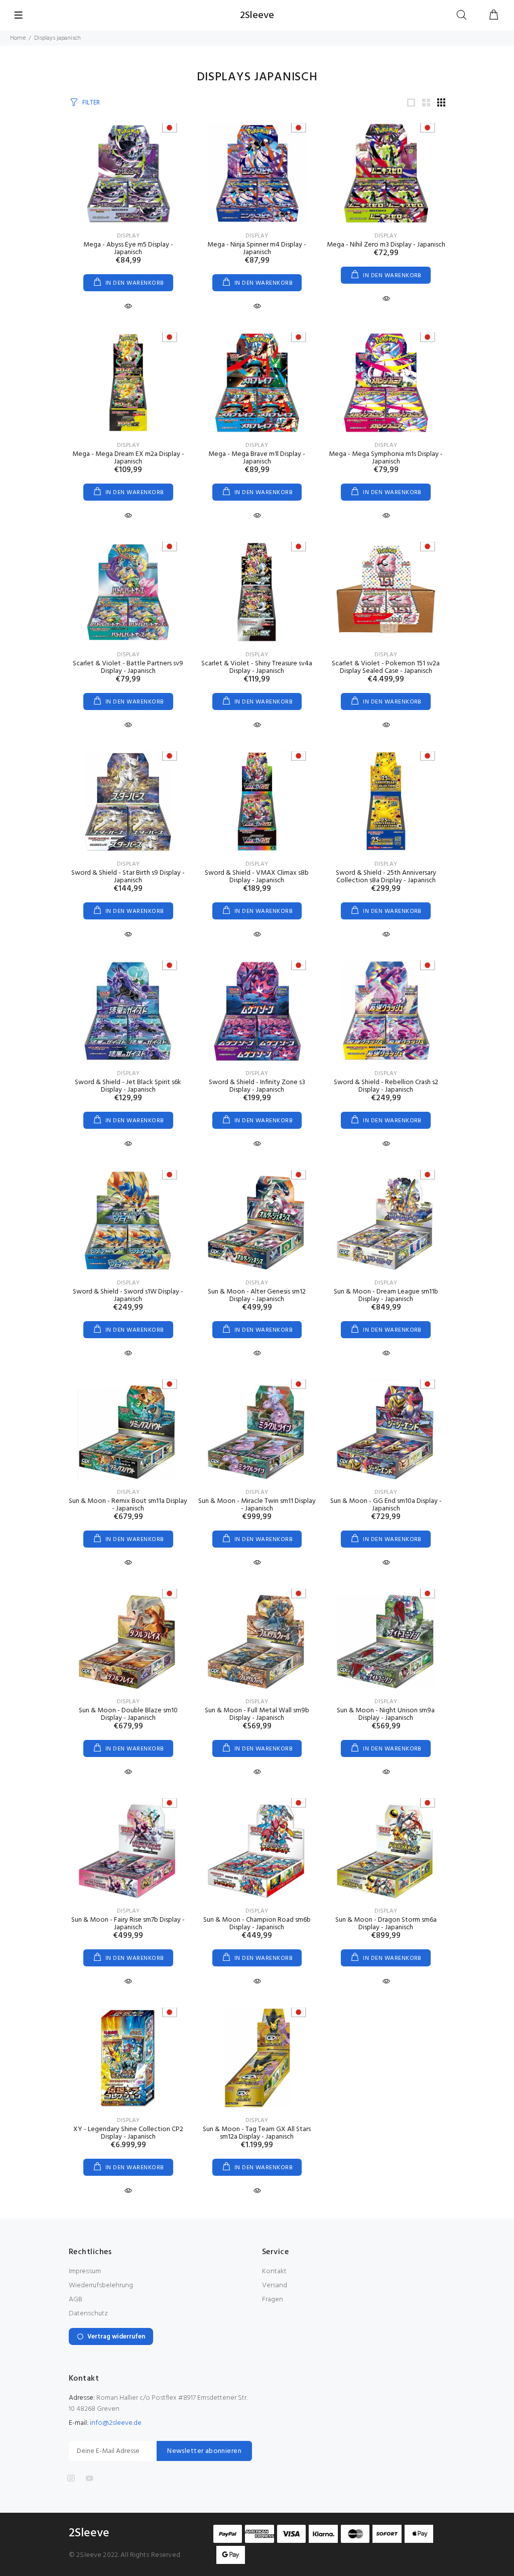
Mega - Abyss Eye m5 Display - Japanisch (128, 249)
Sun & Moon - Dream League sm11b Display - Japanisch (386, 1296)
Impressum (85, 2271)
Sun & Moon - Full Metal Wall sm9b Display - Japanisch (257, 1714)
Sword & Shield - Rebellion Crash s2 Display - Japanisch (386, 1086)
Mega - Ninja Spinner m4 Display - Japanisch (257, 249)
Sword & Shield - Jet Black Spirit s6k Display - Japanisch (128, 1086)
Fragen (273, 2300)
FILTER (91, 103)
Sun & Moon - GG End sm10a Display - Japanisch (386, 1505)
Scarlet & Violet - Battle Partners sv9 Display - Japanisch (128, 667)
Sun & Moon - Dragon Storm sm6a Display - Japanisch (386, 1924)
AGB (76, 2300)
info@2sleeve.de (116, 2423)
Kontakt (274, 2271)
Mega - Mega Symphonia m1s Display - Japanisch (386, 458)
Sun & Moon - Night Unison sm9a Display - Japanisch (386, 1714)
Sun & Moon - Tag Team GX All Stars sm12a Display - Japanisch (257, 2133)
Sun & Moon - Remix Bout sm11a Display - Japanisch (128, 1505)
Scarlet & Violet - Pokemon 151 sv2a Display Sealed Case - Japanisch (386, 667)
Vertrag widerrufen (116, 2337)
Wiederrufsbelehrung (101, 2286)
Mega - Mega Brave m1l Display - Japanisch (257, 458)
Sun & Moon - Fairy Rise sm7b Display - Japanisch (128, 1924)
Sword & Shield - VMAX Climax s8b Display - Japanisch (257, 877)
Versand (275, 2286)
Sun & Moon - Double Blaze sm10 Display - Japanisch (128, 1714)
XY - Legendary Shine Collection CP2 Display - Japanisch (128, 2133)
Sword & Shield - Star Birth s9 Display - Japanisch (128, 877)
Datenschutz (88, 2314)
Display (128, 236)
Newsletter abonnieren (204, 2451)
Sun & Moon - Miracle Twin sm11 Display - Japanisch (257, 1505)
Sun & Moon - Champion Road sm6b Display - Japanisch (257, 1924)
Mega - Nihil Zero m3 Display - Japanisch (386, 245)
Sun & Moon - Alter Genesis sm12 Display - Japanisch (257, 1296)
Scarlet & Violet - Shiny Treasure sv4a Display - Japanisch (257, 667)
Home (18, 38)
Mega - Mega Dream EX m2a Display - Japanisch (128, 458)
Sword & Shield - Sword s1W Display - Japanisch (128, 1296)
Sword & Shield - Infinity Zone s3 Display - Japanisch (257, 1086)
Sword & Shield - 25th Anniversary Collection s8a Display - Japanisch (386, 877)
